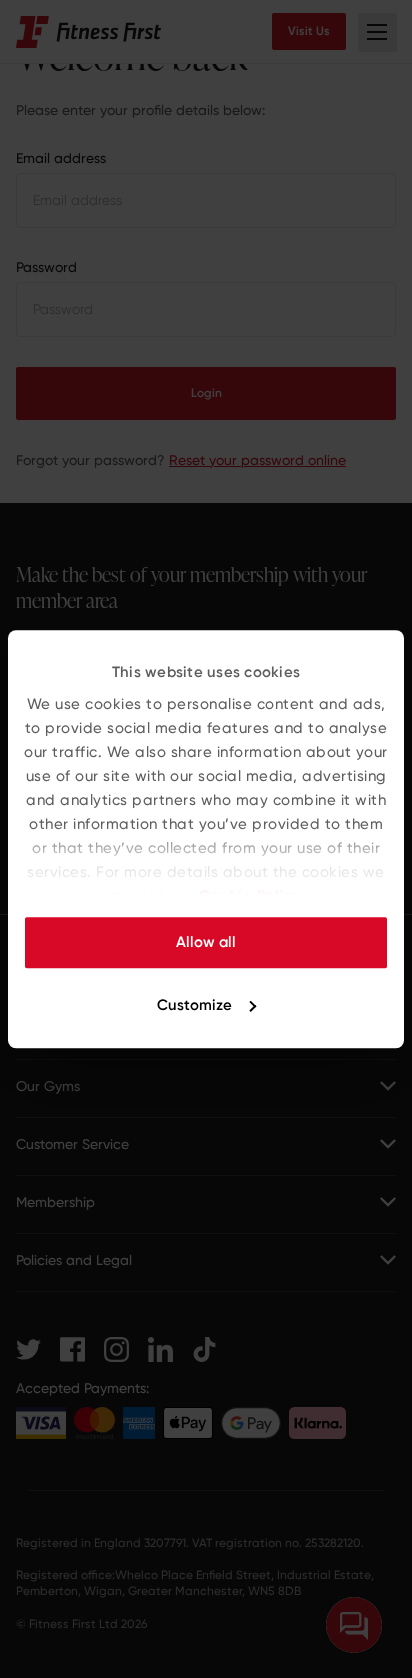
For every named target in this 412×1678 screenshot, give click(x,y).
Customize (194, 1005)
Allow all (206, 942)
